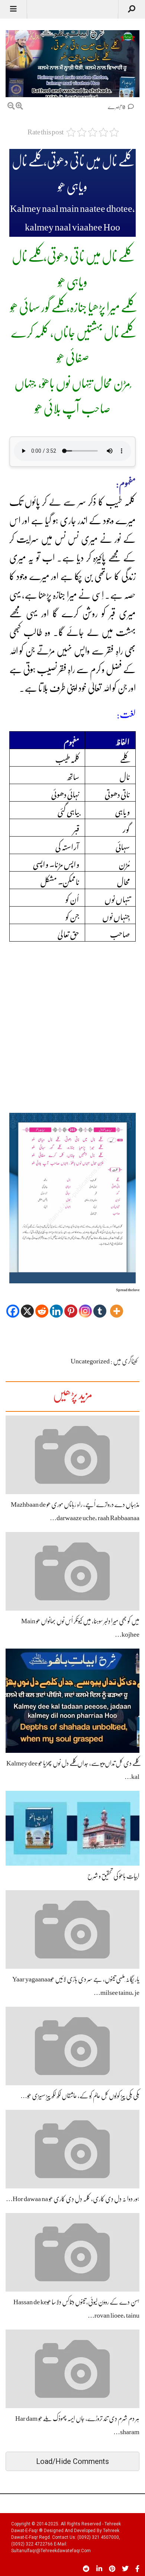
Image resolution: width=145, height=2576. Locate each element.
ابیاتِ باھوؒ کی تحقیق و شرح (113, 1876)
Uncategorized (90, 1361)
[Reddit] (42, 1306)
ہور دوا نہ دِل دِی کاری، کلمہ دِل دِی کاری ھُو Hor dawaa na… (73, 2199)
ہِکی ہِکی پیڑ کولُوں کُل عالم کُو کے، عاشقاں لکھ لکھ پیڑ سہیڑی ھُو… (80, 2096)
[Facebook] (13, 1306)
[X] (27, 1306)
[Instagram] (85, 1306)
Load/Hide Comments (72, 2461)
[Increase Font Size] (19, 106)
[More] (117, 1306)
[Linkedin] (56, 1306)
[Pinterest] (71, 1306)
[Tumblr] (100, 1306)
